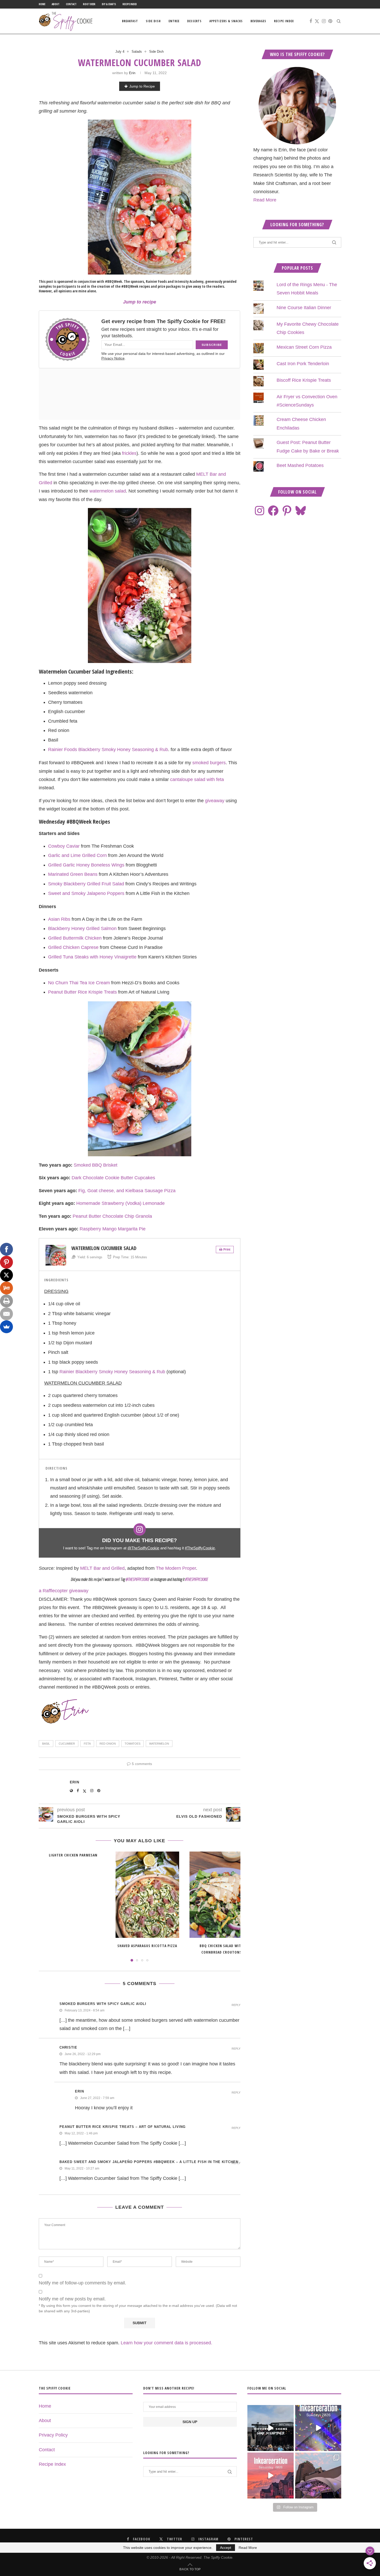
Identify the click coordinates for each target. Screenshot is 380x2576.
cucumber (67, 1744)
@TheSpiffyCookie (143, 1548)
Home (42, 4)
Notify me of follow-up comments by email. (82, 2283)
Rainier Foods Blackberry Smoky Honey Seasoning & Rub (108, 750)
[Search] (339, 21)
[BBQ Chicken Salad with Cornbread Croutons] (221, 1895)
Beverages (258, 21)
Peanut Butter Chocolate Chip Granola (112, 1216)
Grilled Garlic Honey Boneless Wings (86, 865)
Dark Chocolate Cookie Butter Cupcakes (113, 1178)
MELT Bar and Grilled (102, 1568)
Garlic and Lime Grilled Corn (77, 855)
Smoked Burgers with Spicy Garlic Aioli (103, 2004)
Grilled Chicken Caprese (73, 947)
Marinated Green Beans (73, 874)
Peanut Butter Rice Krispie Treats (82, 992)
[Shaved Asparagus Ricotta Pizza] (147, 1895)
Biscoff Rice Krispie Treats (304, 380)
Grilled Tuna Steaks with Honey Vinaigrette (92, 957)
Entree (174, 21)
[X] (6, 1275)
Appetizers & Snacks (226, 21)
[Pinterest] (330, 21)
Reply (236, 2005)
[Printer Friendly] (6, 1301)
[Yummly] (6, 1288)
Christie (68, 2047)
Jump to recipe (140, 302)
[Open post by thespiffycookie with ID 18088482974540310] (270, 2428)
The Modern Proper (176, 1568)
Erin (132, 73)
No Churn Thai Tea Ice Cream (79, 983)
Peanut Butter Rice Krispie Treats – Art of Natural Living (123, 2127)
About (56, 4)
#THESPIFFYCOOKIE (197, 1579)
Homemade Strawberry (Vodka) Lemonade (120, 1203)
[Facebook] (311, 21)
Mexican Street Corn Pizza (304, 347)
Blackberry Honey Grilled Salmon (82, 928)
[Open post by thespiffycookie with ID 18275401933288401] (270, 2476)
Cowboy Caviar (64, 846)
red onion (108, 1744)
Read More (265, 200)
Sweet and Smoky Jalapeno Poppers (86, 893)
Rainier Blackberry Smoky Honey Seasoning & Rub (112, 1372)
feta (87, 1744)
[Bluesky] (301, 511)
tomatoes (132, 1744)
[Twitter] (317, 21)
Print (227, 1250)
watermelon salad (108, 491)
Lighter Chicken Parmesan (73, 1855)
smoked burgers (209, 763)
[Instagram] (324, 21)
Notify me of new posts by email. (72, 2299)
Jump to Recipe (142, 86)
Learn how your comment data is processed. (166, 2343)
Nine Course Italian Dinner (304, 308)
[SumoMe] (6, 1327)
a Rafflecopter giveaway (64, 1591)
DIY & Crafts (109, 4)
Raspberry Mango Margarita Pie (113, 1229)
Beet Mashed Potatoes (300, 465)
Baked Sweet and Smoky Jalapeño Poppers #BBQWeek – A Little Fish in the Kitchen (149, 2162)
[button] (46, 1906)
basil (46, 1744)
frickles (129, 453)
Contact (71, 4)
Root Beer (89, 4)
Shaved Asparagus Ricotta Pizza (147, 1946)
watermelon (159, 1744)
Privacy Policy (53, 2435)
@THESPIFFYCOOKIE (138, 1579)
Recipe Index (130, 4)
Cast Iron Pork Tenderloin (303, 364)
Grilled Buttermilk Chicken (75, 938)
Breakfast (130, 21)
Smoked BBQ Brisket (96, 1165)
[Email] (6, 1314)
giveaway (215, 801)
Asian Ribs (59, 919)
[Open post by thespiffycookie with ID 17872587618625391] (318, 2428)
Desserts (194, 21)
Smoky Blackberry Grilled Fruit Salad (86, 884)
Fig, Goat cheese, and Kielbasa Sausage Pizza (127, 1191)
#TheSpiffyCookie (200, 1548)
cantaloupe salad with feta (197, 779)
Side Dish (153, 21)
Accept (226, 2548)
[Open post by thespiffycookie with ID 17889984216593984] (318, 2476)
